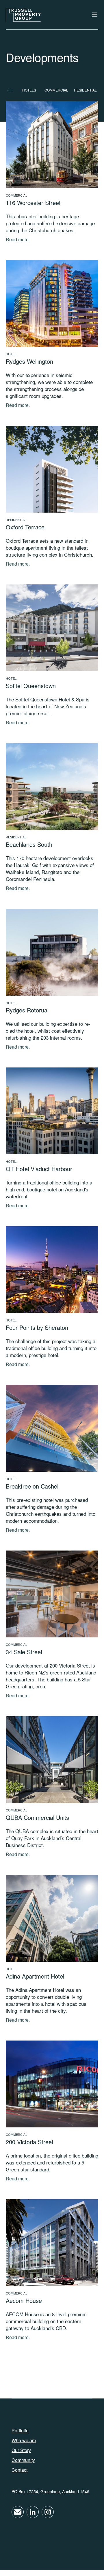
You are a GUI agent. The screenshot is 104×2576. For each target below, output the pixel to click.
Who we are (24, 2440)
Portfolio (20, 2431)
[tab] (12, 90)
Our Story (21, 2450)
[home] (23, 15)
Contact (19, 2470)
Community (23, 2460)
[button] (92, 15)
